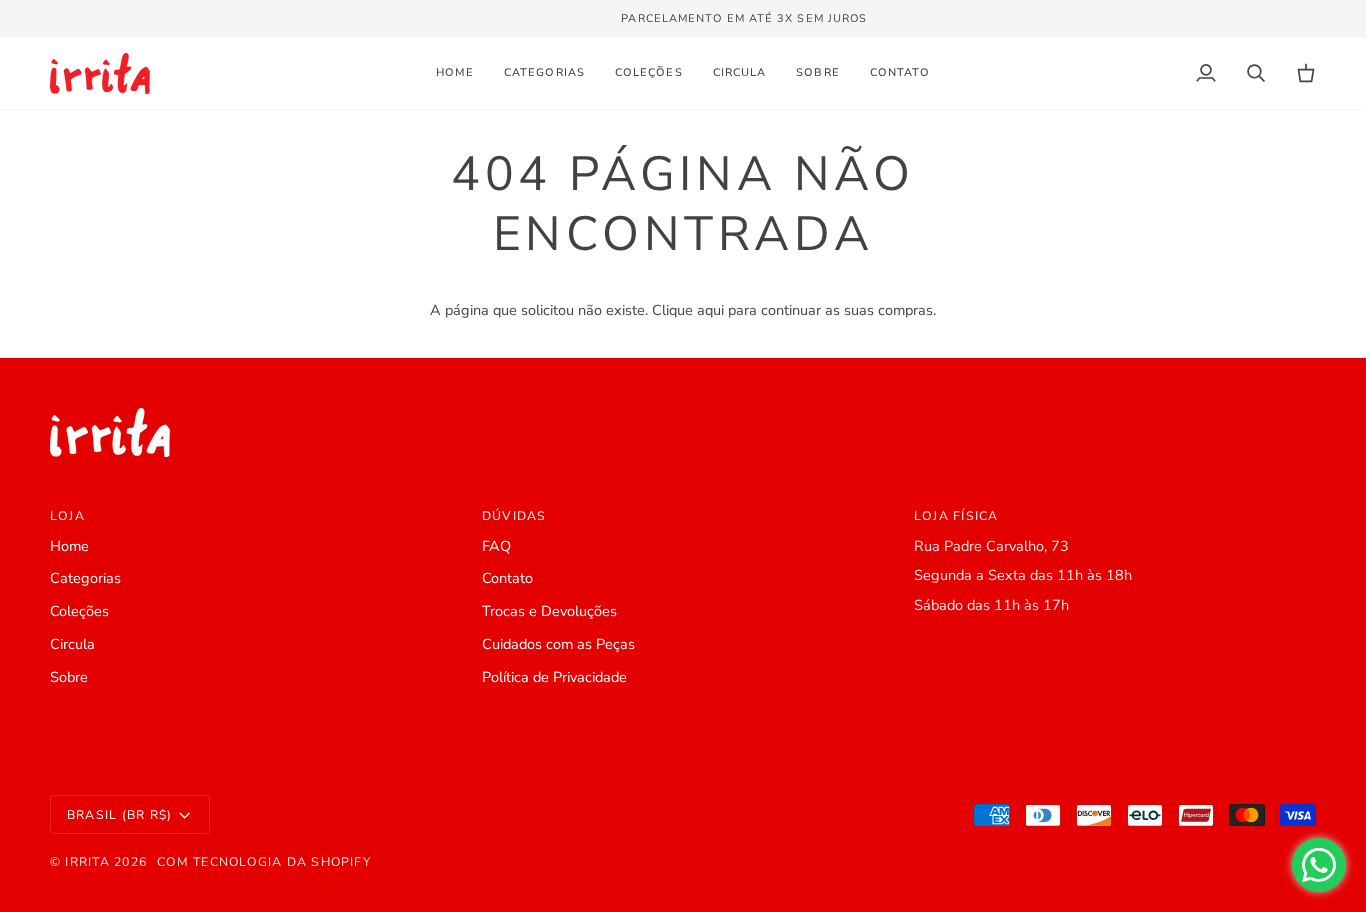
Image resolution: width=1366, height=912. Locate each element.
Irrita (87, 862)
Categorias (85, 578)
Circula (72, 644)
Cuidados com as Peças (558, 644)
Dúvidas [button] (514, 516)
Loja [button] (67, 516)
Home (69, 546)
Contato (507, 578)
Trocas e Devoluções (549, 611)
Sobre (69, 677)
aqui (710, 310)
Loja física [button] (956, 516)
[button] (544, 73)
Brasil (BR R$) (119, 815)
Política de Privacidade (554, 677)
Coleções (79, 611)
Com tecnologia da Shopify (264, 862)
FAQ (496, 546)
